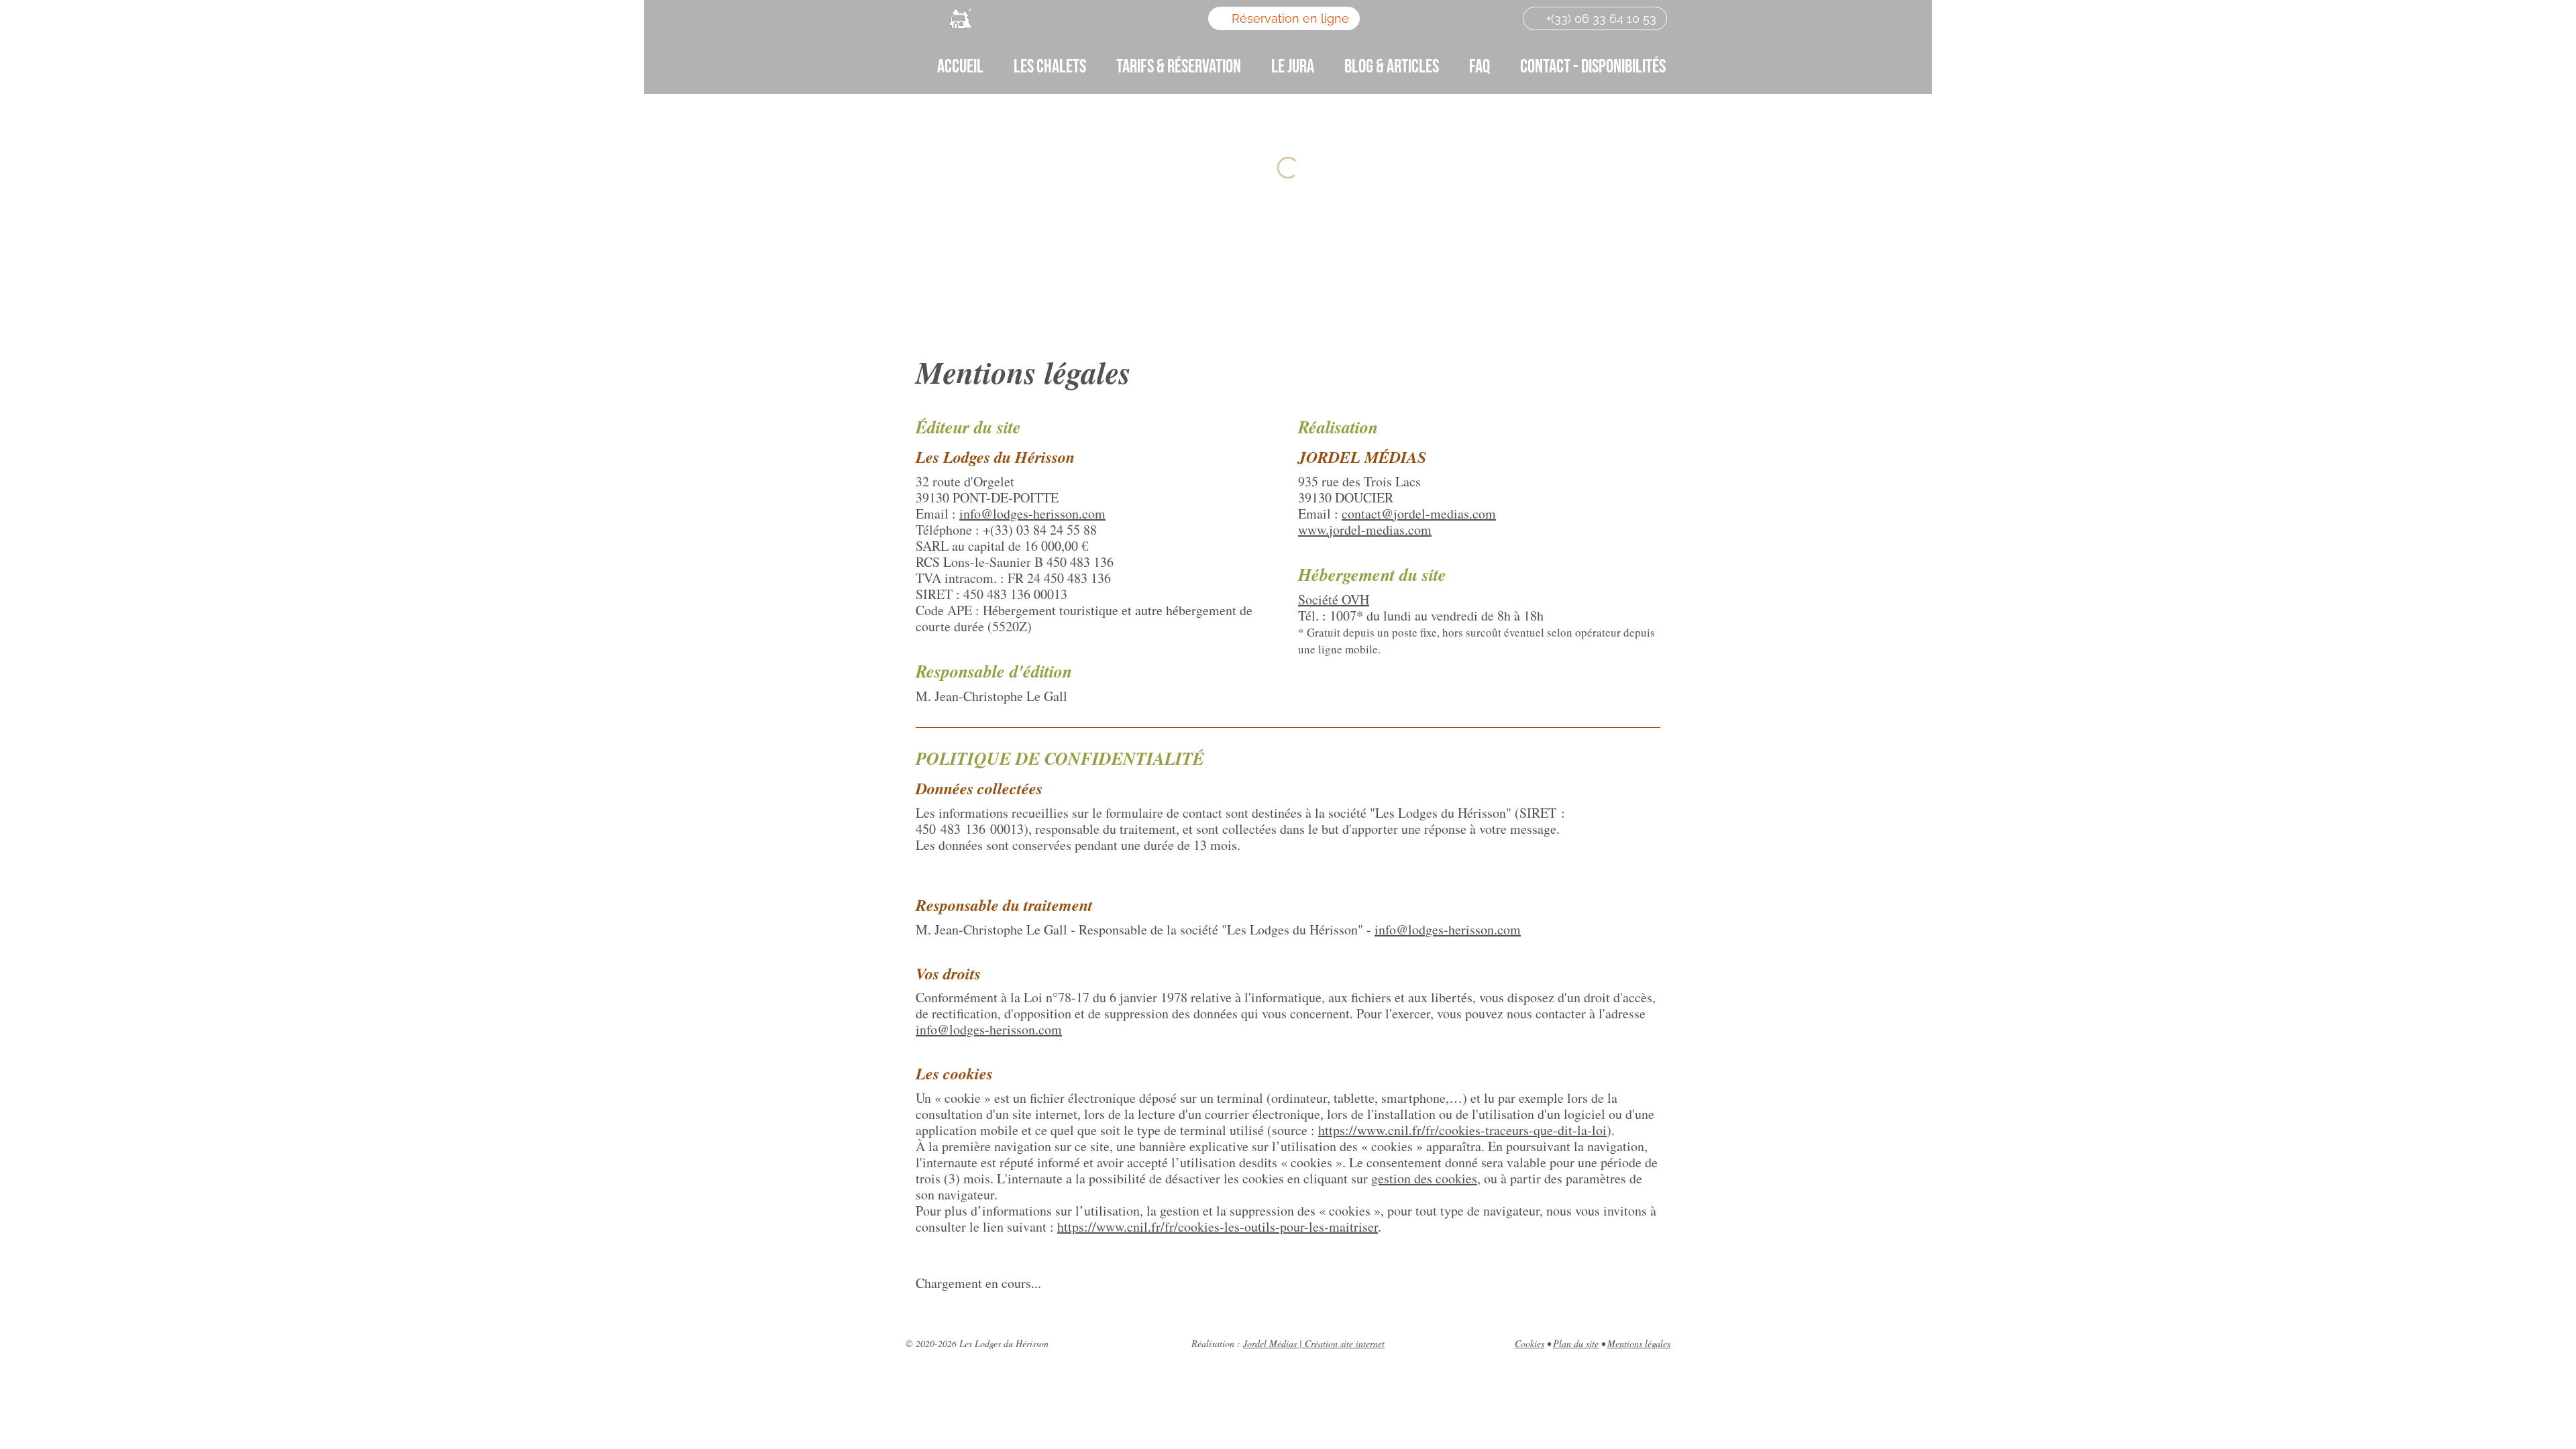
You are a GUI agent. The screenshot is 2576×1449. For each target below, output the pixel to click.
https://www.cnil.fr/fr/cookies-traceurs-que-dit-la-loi (1462, 1130)
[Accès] (1448, 18)
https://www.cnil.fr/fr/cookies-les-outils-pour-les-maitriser (1218, 1227)
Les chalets (1050, 67)
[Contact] (1477, 18)
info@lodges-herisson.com (1032, 514)
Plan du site (1576, 1343)
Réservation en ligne (1289, 18)
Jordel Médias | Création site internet (1314, 1343)
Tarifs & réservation (1179, 67)
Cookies (1529, 1343)
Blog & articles (1392, 67)
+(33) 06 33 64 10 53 (1600, 18)
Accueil (960, 67)
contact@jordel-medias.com (1419, 514)
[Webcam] (1417, 18)
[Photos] (1389, 18)
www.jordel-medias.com (1365, 530)
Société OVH (1334, 599)
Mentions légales (1639, 1343)
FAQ (1480, 67)
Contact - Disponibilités (1593, 67)
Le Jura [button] (1293, 67)
